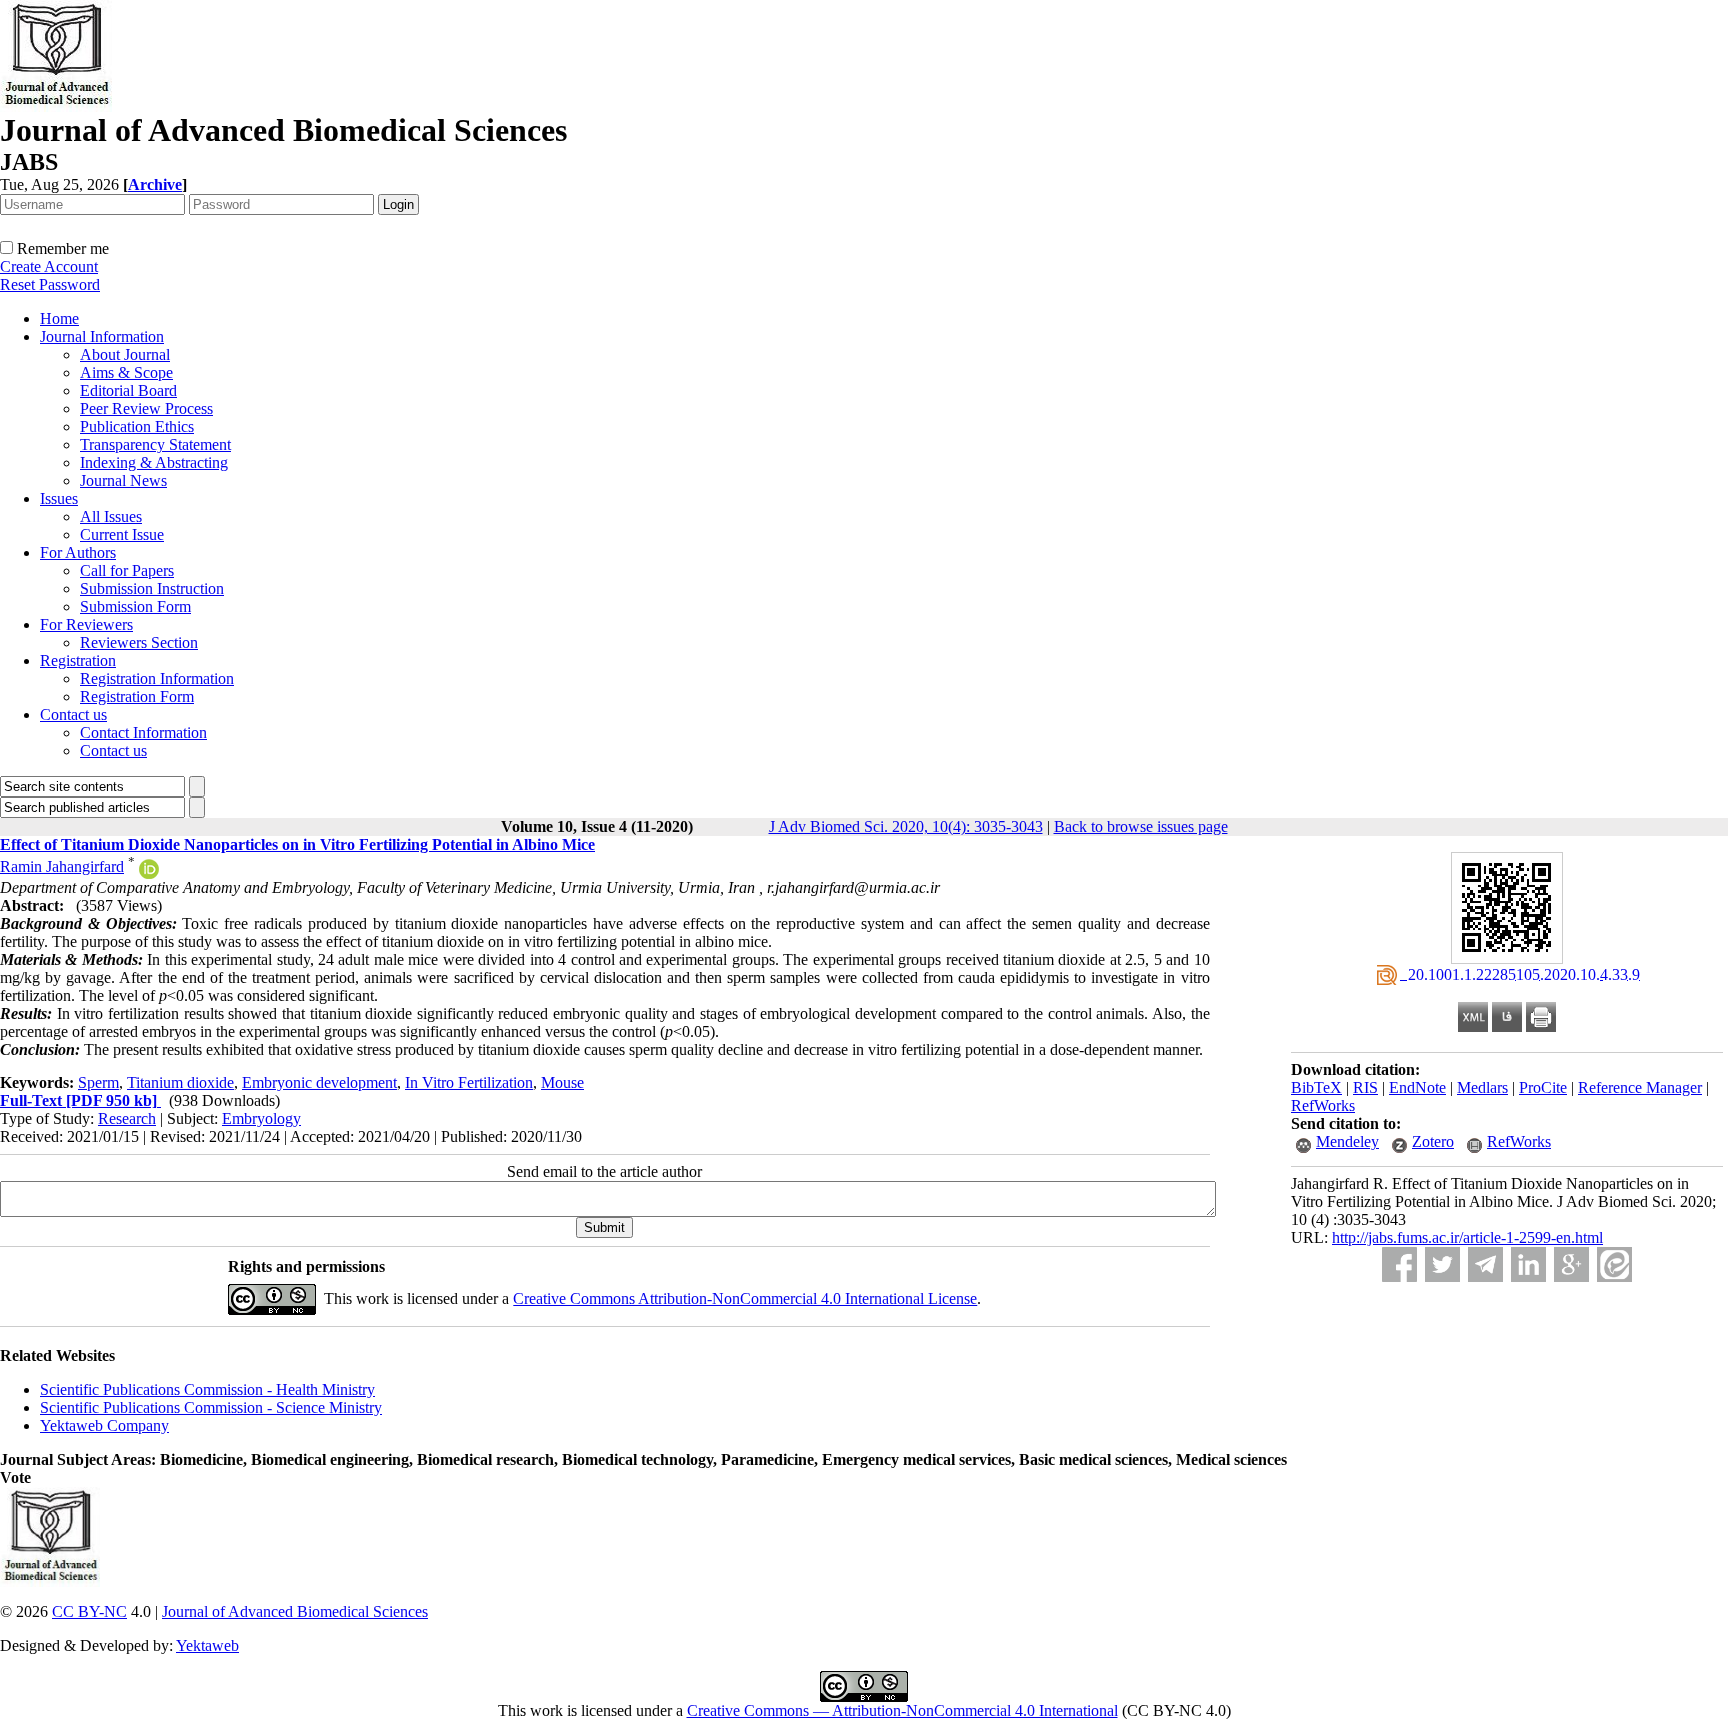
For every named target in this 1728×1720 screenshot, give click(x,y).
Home (59, 318)
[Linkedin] (1528, 1264)
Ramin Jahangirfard (62, 866)
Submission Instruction (152, 588)
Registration (78, 660)
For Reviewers (86, 624)
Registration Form (137, 696)
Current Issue (122, 534)
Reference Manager (1640, 1087)
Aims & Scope (126, 372)
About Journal (125, 354)
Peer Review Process (146, 408)
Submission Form (135, 606)
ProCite (1543, 1087)
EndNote (1417, 1087)
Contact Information (143, 732)
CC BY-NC (89, 1611)
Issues (59, 498)
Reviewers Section (139, 642)
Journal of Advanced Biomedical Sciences (295, 1611)
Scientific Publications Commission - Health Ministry (207, 1389)
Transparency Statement (155, 444)
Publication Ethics (137, 426)
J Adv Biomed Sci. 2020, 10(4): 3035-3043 (906, 826)
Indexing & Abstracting (154, 462)
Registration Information (157, 678)
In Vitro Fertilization (469, 1082)
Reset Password (50, 284)
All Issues (111, 516)
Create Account (49, 266)
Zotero (1433, 1141)
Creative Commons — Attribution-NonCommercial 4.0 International (902, 1710)
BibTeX (1316, 1087)
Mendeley (1347, 1141)
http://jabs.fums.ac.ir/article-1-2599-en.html (1467, 1237)
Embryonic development (319, 1082)
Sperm (98, 1082)
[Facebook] (1399, 1264)
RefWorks (1323, 1105)
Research (127, 1118)
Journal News (123, 480)
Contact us (73, 714)
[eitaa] (1614, 1264)
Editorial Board (128, 390)
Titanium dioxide (180, 1082)
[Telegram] (1485, 1264)
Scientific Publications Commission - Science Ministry (211, 1407)
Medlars (1482, 1087)
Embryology (261, 1118)
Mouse (562, 1082)
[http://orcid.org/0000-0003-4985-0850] (149, 873)
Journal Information (102, 336)
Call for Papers (127, 570)
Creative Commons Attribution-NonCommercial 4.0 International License (745, 1298)
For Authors (78, 552)
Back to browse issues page (1141, 826)
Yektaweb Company (104, 1425)
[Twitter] (1442, 1264)
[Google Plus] (1571, 1264)
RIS (1365, 1087)
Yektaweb (207, 1645)
